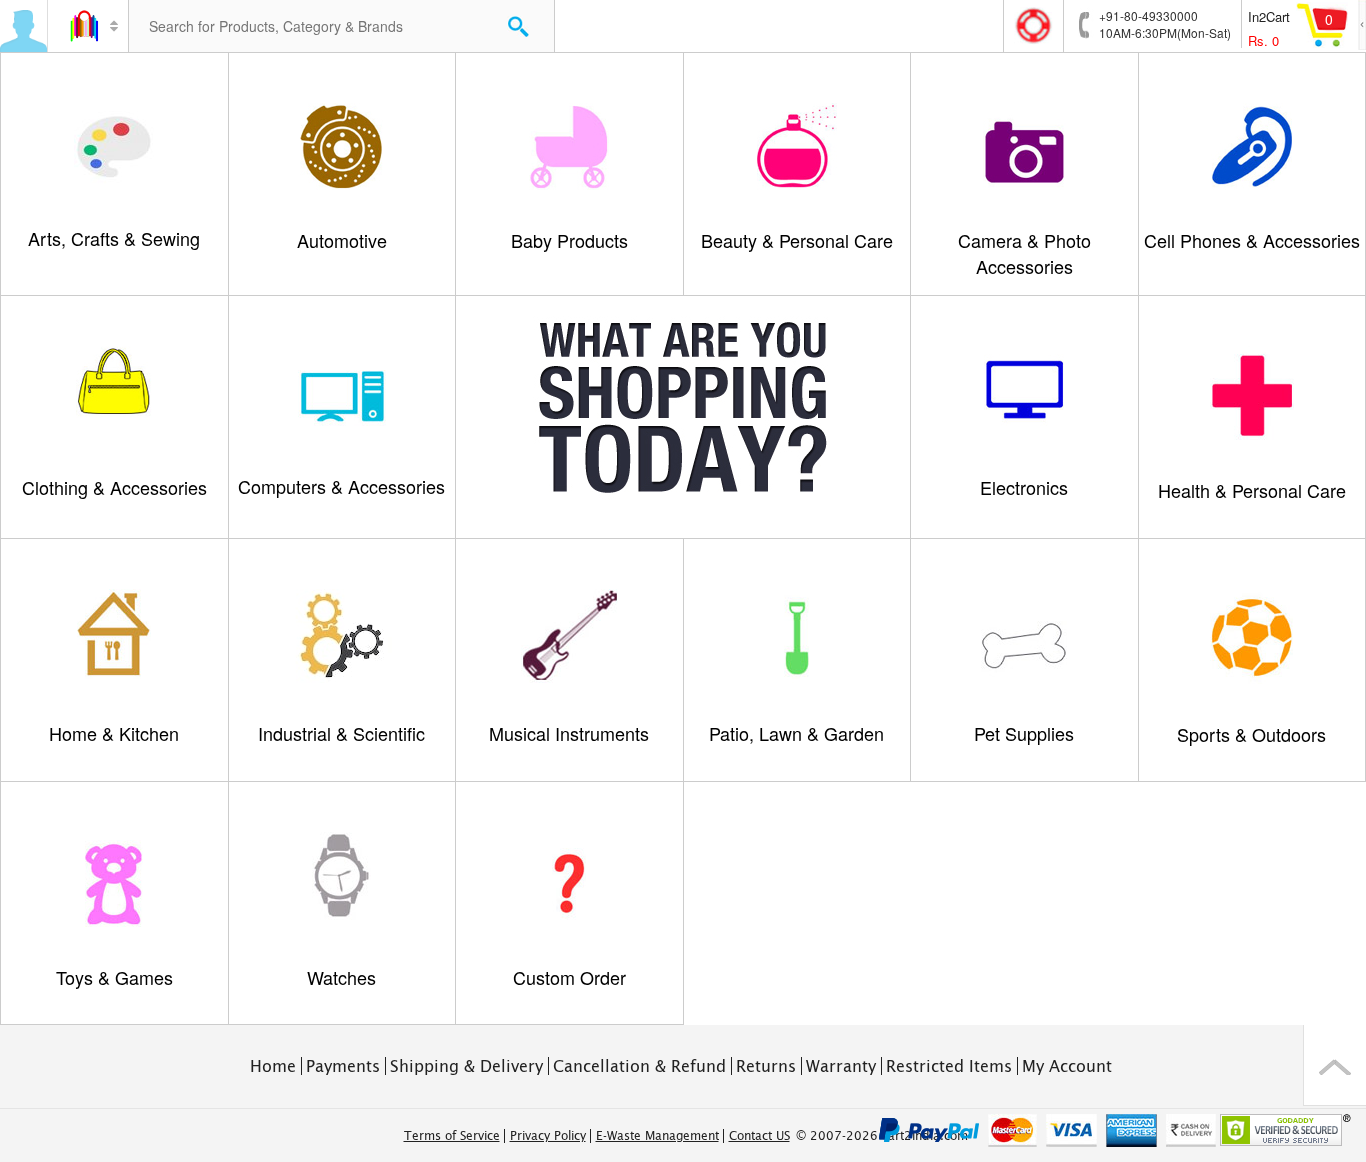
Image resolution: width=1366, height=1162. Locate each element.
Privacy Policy (548, 1136)
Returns (766, 1066)
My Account (1067, 1066)
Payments (343, 1066)
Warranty (841, 1066)
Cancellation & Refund (639, 1066)
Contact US (759, 1136)
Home (273, 1066)
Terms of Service (452, 1136)
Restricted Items (949, 1066)
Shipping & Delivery (466, 1066)
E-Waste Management (657, 1136)
